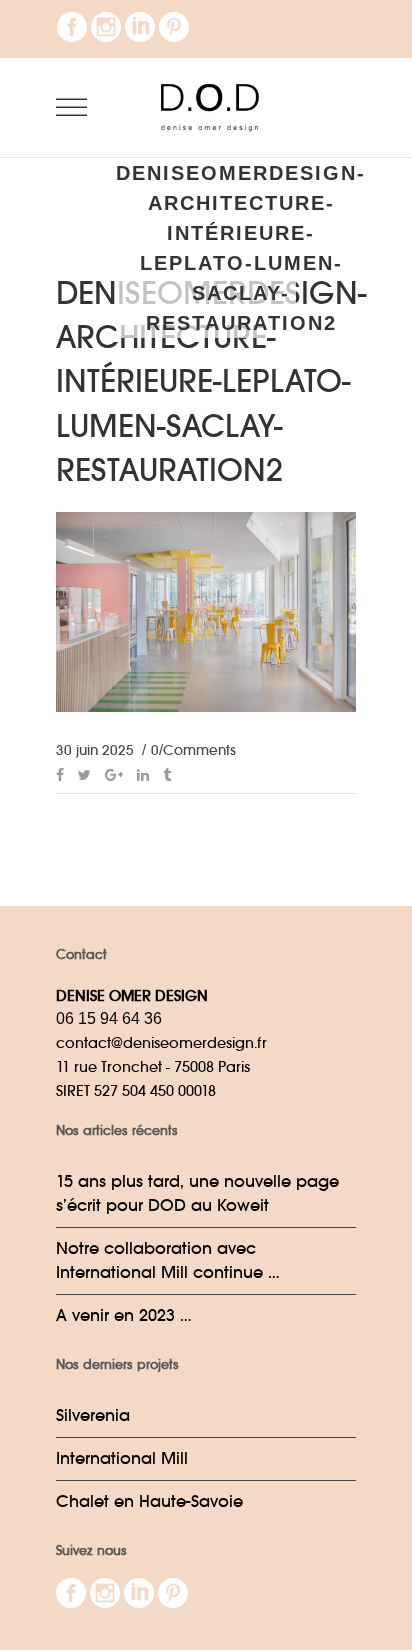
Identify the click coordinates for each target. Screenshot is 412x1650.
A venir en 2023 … (124, 1315)
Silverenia (93, 1415)
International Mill (122, 1458)
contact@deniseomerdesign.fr (161, 1042)
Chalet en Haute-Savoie (149, 1501)
